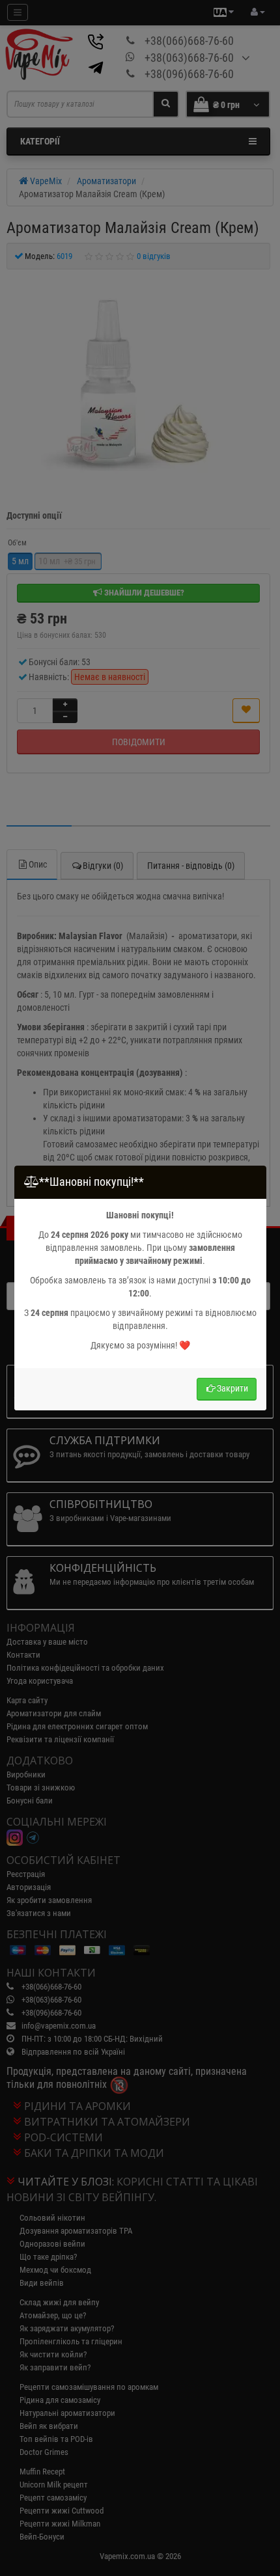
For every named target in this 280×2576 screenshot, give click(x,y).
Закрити (232, 1388)
